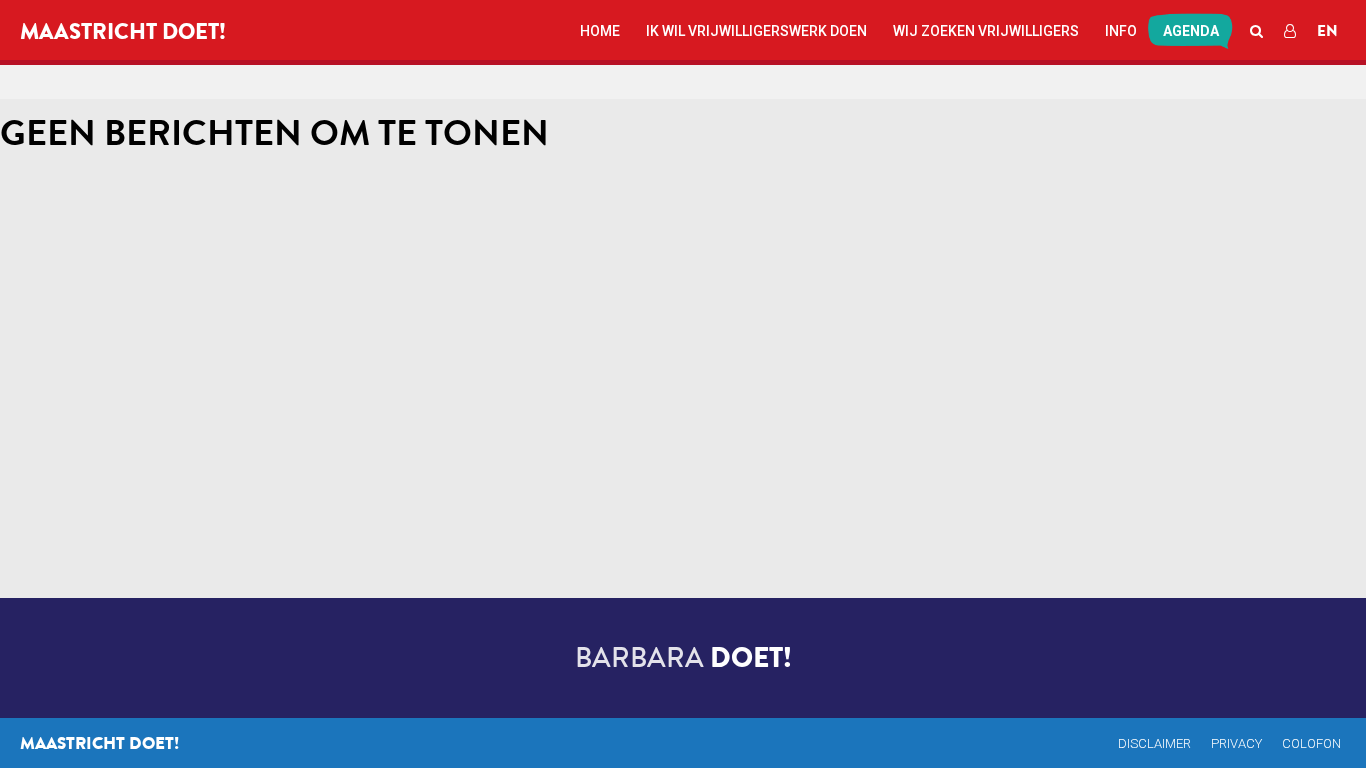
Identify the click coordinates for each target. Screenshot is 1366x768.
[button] (1254, 30)
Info (1121, 31)
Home (600, 31)
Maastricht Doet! (123, 32)
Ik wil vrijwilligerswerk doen (756, 31)
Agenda (1191, 31)
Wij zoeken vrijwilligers (986, 31)
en (1327, 31)
